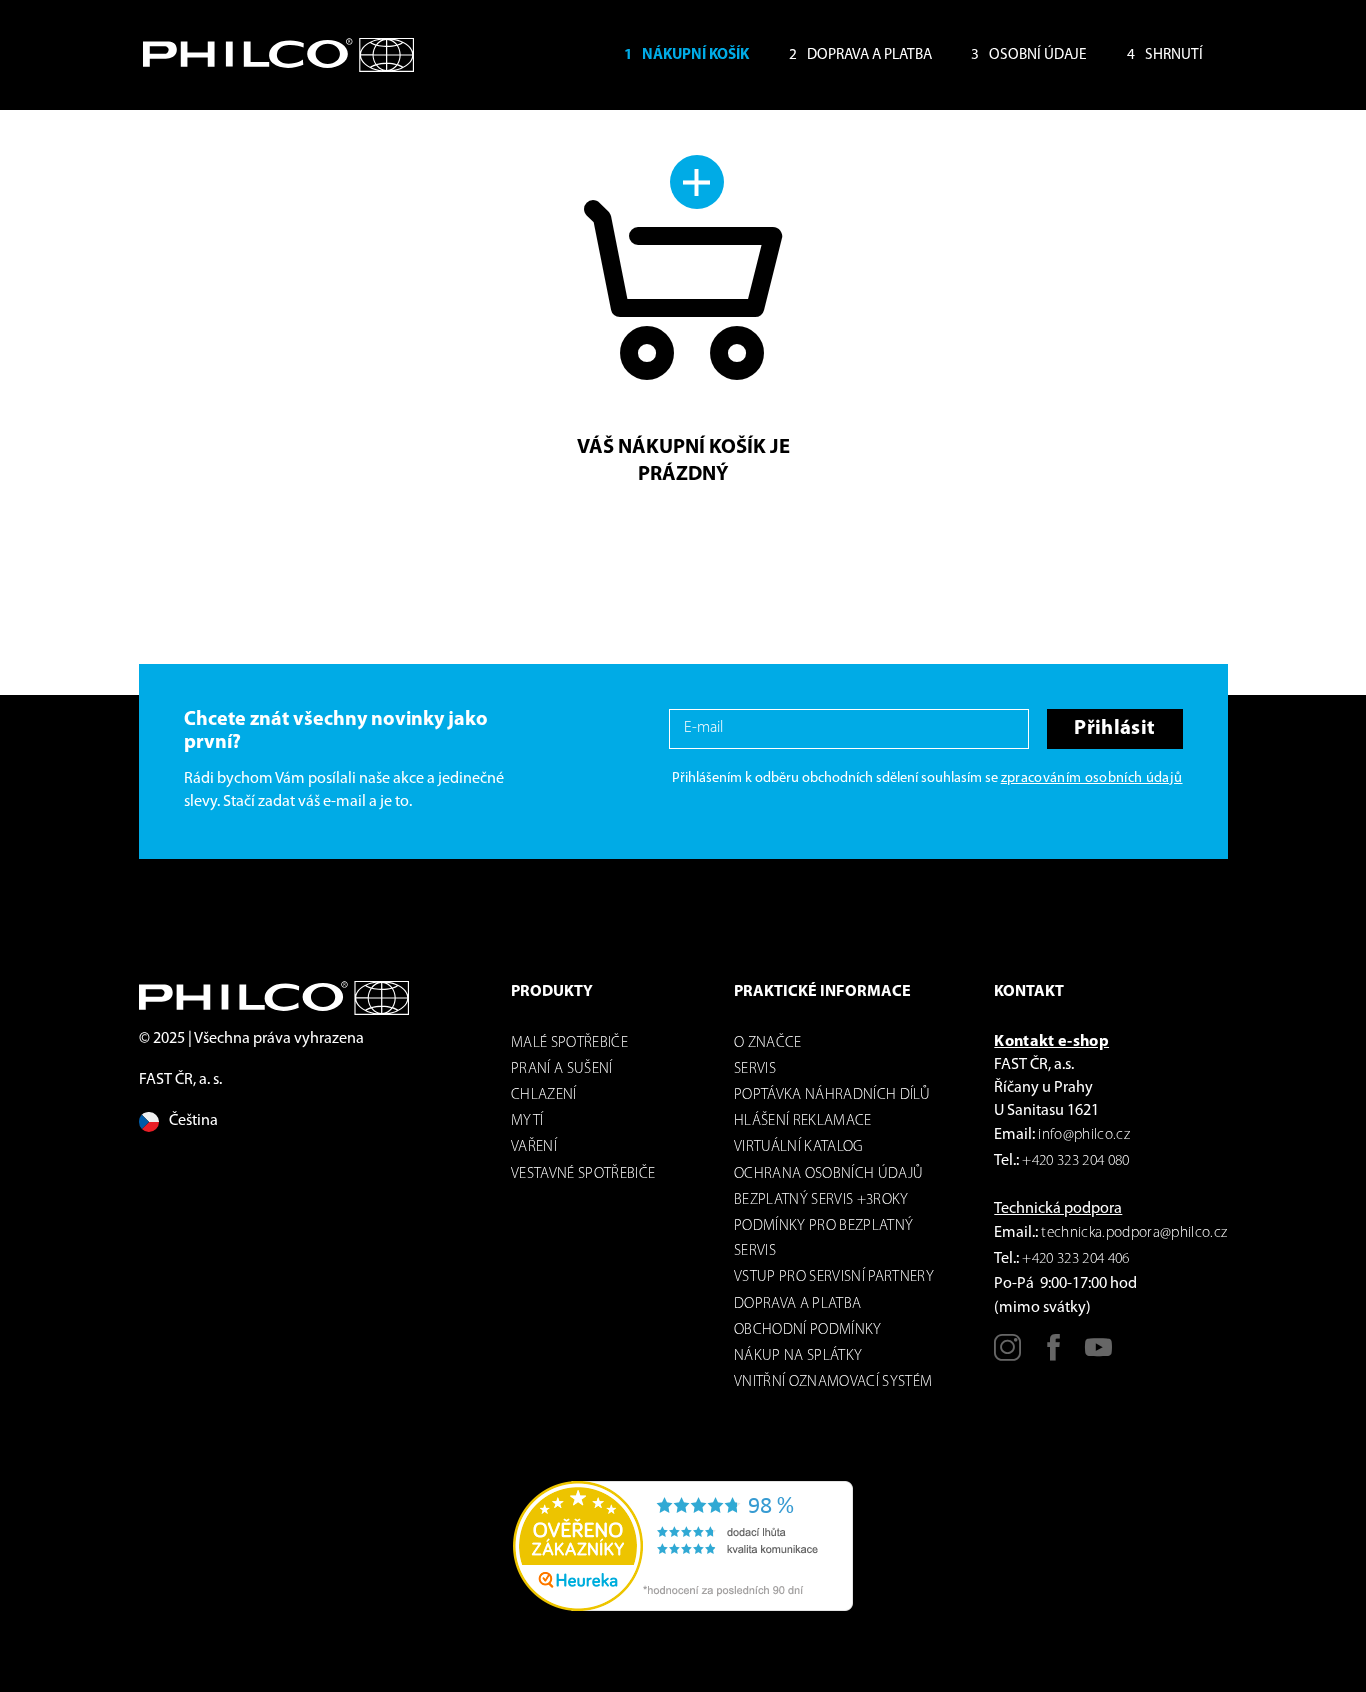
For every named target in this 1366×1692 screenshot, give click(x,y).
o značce (768, 1043)
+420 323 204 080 (1075, 1161)
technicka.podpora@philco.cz (1134, 1233)
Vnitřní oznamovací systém (833, 1382)
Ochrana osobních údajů (828, 1174)
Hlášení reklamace (803, 1121)
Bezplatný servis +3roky (821, 1200)
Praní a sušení (562, 1069)
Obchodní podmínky (808, 1330)
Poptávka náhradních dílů (832, 1095)
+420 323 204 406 (1075, 1259)
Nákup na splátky (798, 1356)
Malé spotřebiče (569, 1043)
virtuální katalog (799, 1147)
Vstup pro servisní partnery (834, 1277)
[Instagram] (1007, 1355)
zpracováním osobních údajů (1092, 778)
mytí (527, 1121)
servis (755, 1069)
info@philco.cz (1084, 1135)
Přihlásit (1114, 728)
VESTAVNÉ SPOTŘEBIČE (583, 1174)
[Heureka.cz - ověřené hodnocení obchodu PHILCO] (683, 1546)
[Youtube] (1098, 1355)
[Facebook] (1053, 1355)
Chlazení (544, 1095)
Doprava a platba (797, 1304)
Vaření (534, 1147)
